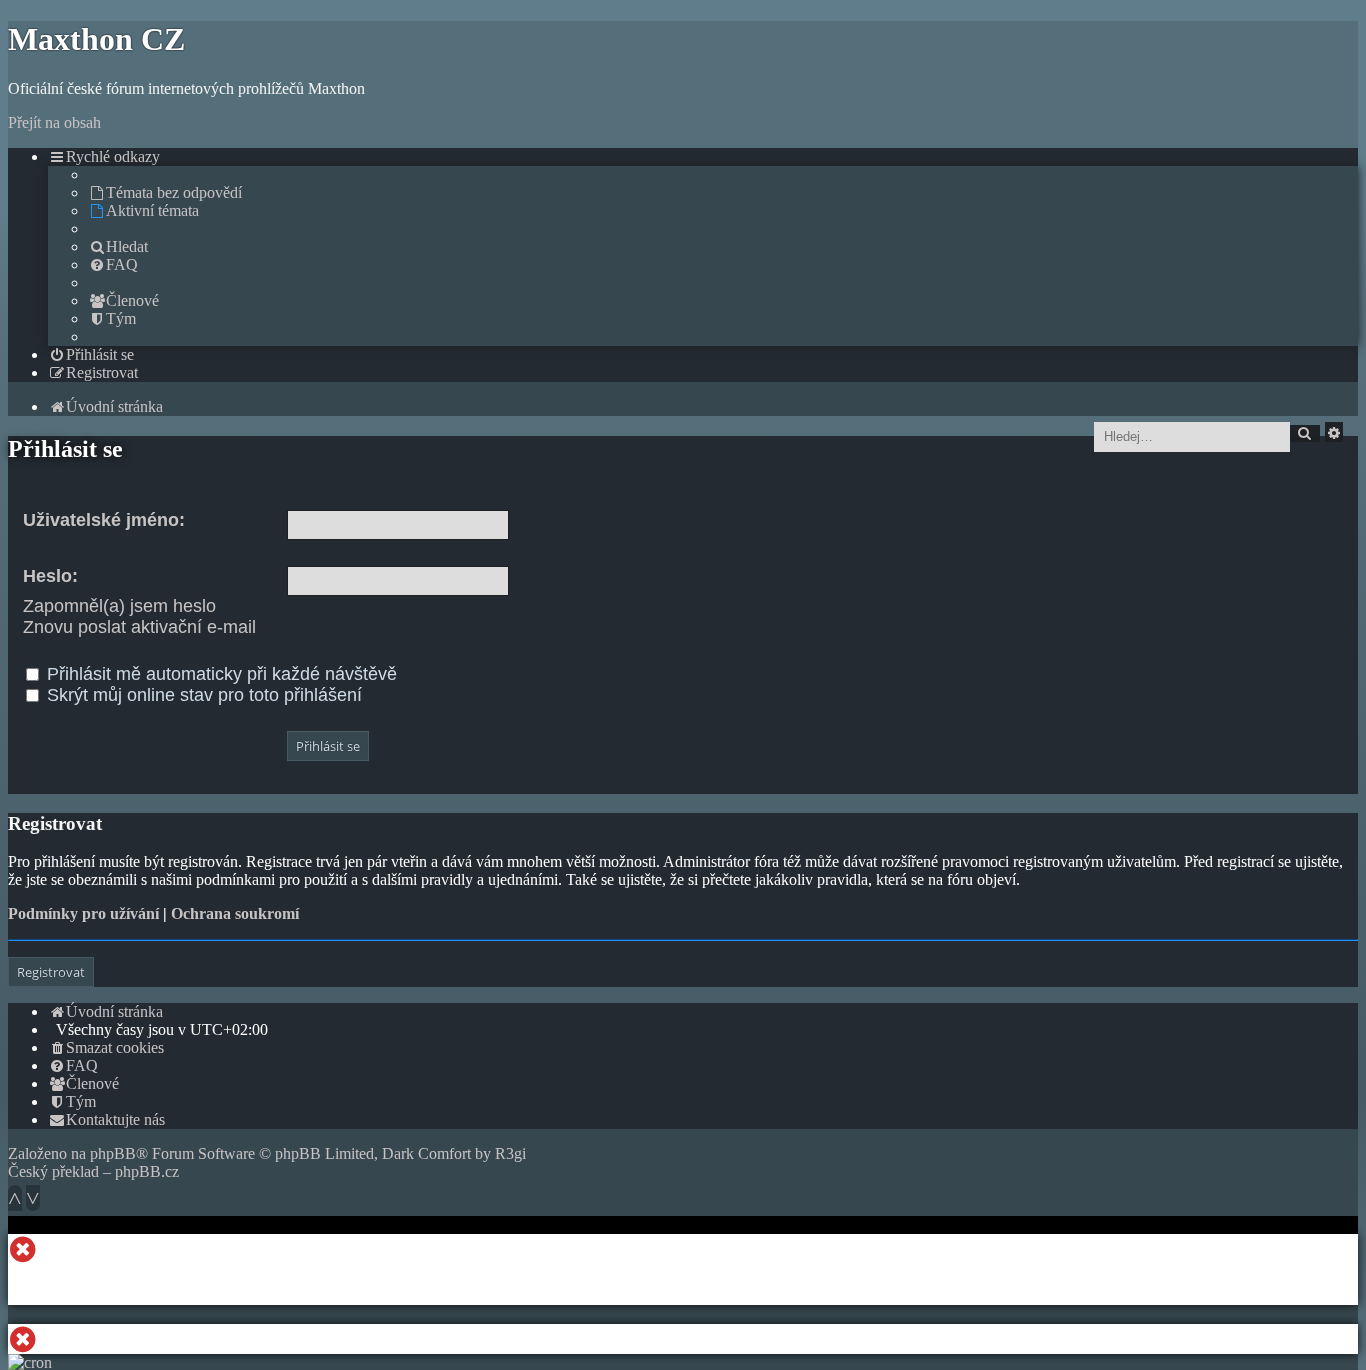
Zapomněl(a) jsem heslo (119, 606)
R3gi (510, 1153)
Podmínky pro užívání (83, 913)
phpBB (113, 1153)
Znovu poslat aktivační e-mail (139, 627)
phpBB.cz (147, 1171)
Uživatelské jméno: (104, 520)
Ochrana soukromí (235, 913)
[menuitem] (165, 192)
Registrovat (51, 972)
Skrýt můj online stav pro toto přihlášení (202, 695)
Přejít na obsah (54, 122)
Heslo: (50, 576)
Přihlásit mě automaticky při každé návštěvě (219, 674)
